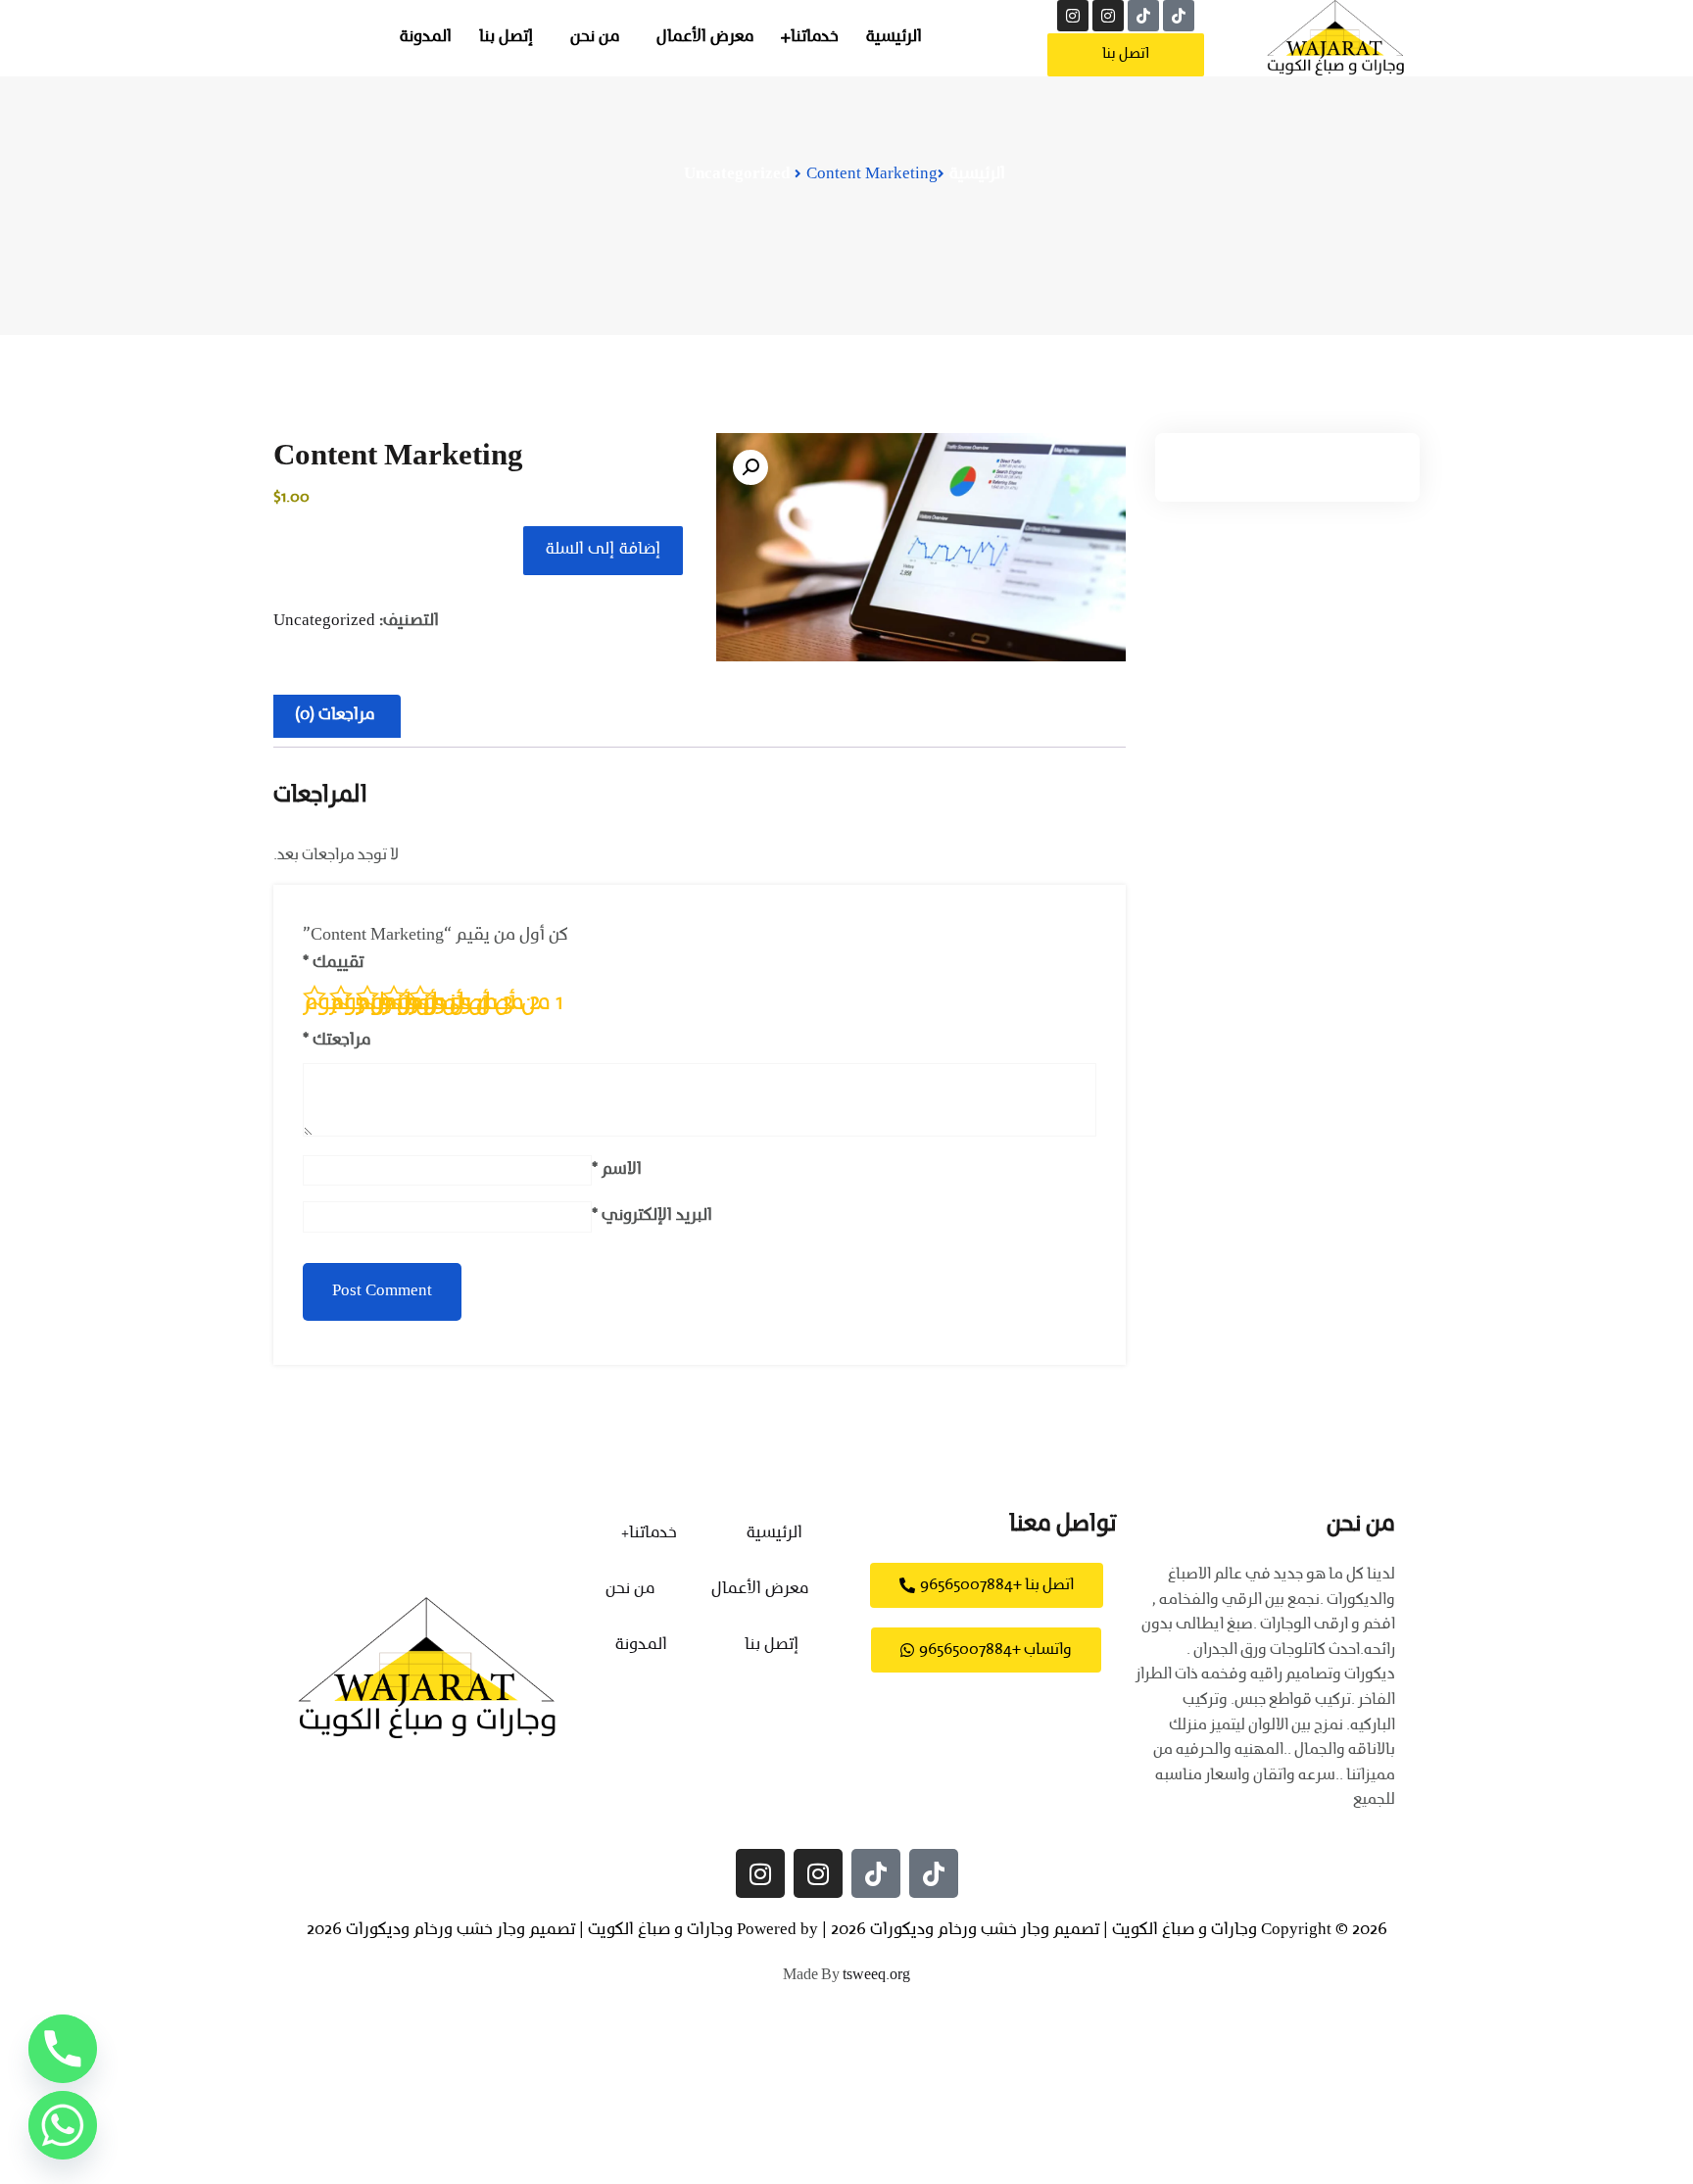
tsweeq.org (876, 1975)
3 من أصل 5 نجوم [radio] (367, 1000)
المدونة (426, 37)
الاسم (617, 1170)
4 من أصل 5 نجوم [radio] (341, 1000)
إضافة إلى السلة (603, 550)
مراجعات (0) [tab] (335, 715)
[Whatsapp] (63, 2125)
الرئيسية (894, 37)
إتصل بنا (506, 37)
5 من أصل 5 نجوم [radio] (314, 1000)
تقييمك (333, 963)
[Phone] (63, 2049)
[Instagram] (1108, 16)
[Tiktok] (1179, 16)
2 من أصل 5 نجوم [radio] (394, 1000)
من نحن (595, 37)
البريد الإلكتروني (652, 1216)
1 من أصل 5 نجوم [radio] (420, 1000)
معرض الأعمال (705, 37)
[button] (750, 467)
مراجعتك (337, 1041)
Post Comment (382, 1291)
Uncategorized (737, 174)
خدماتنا (815, 37)
